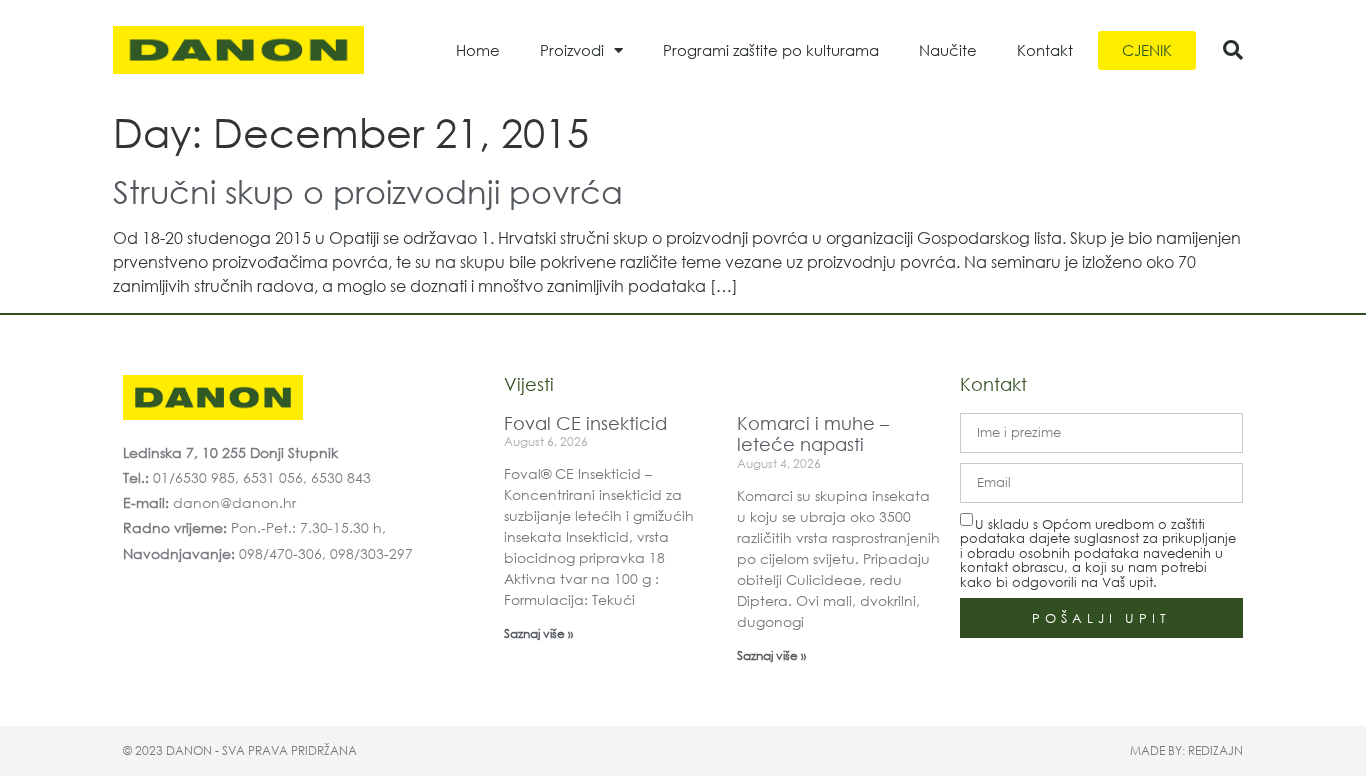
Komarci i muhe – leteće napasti (813, 434)
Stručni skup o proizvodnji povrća (368, 190)
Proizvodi (572, 50)
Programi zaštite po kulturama (771, 50)
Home (478, 50)
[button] (1233, 50)
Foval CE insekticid (585, 423)
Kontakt (1045, 50)
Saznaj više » (538, 633)
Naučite (948, 50)
